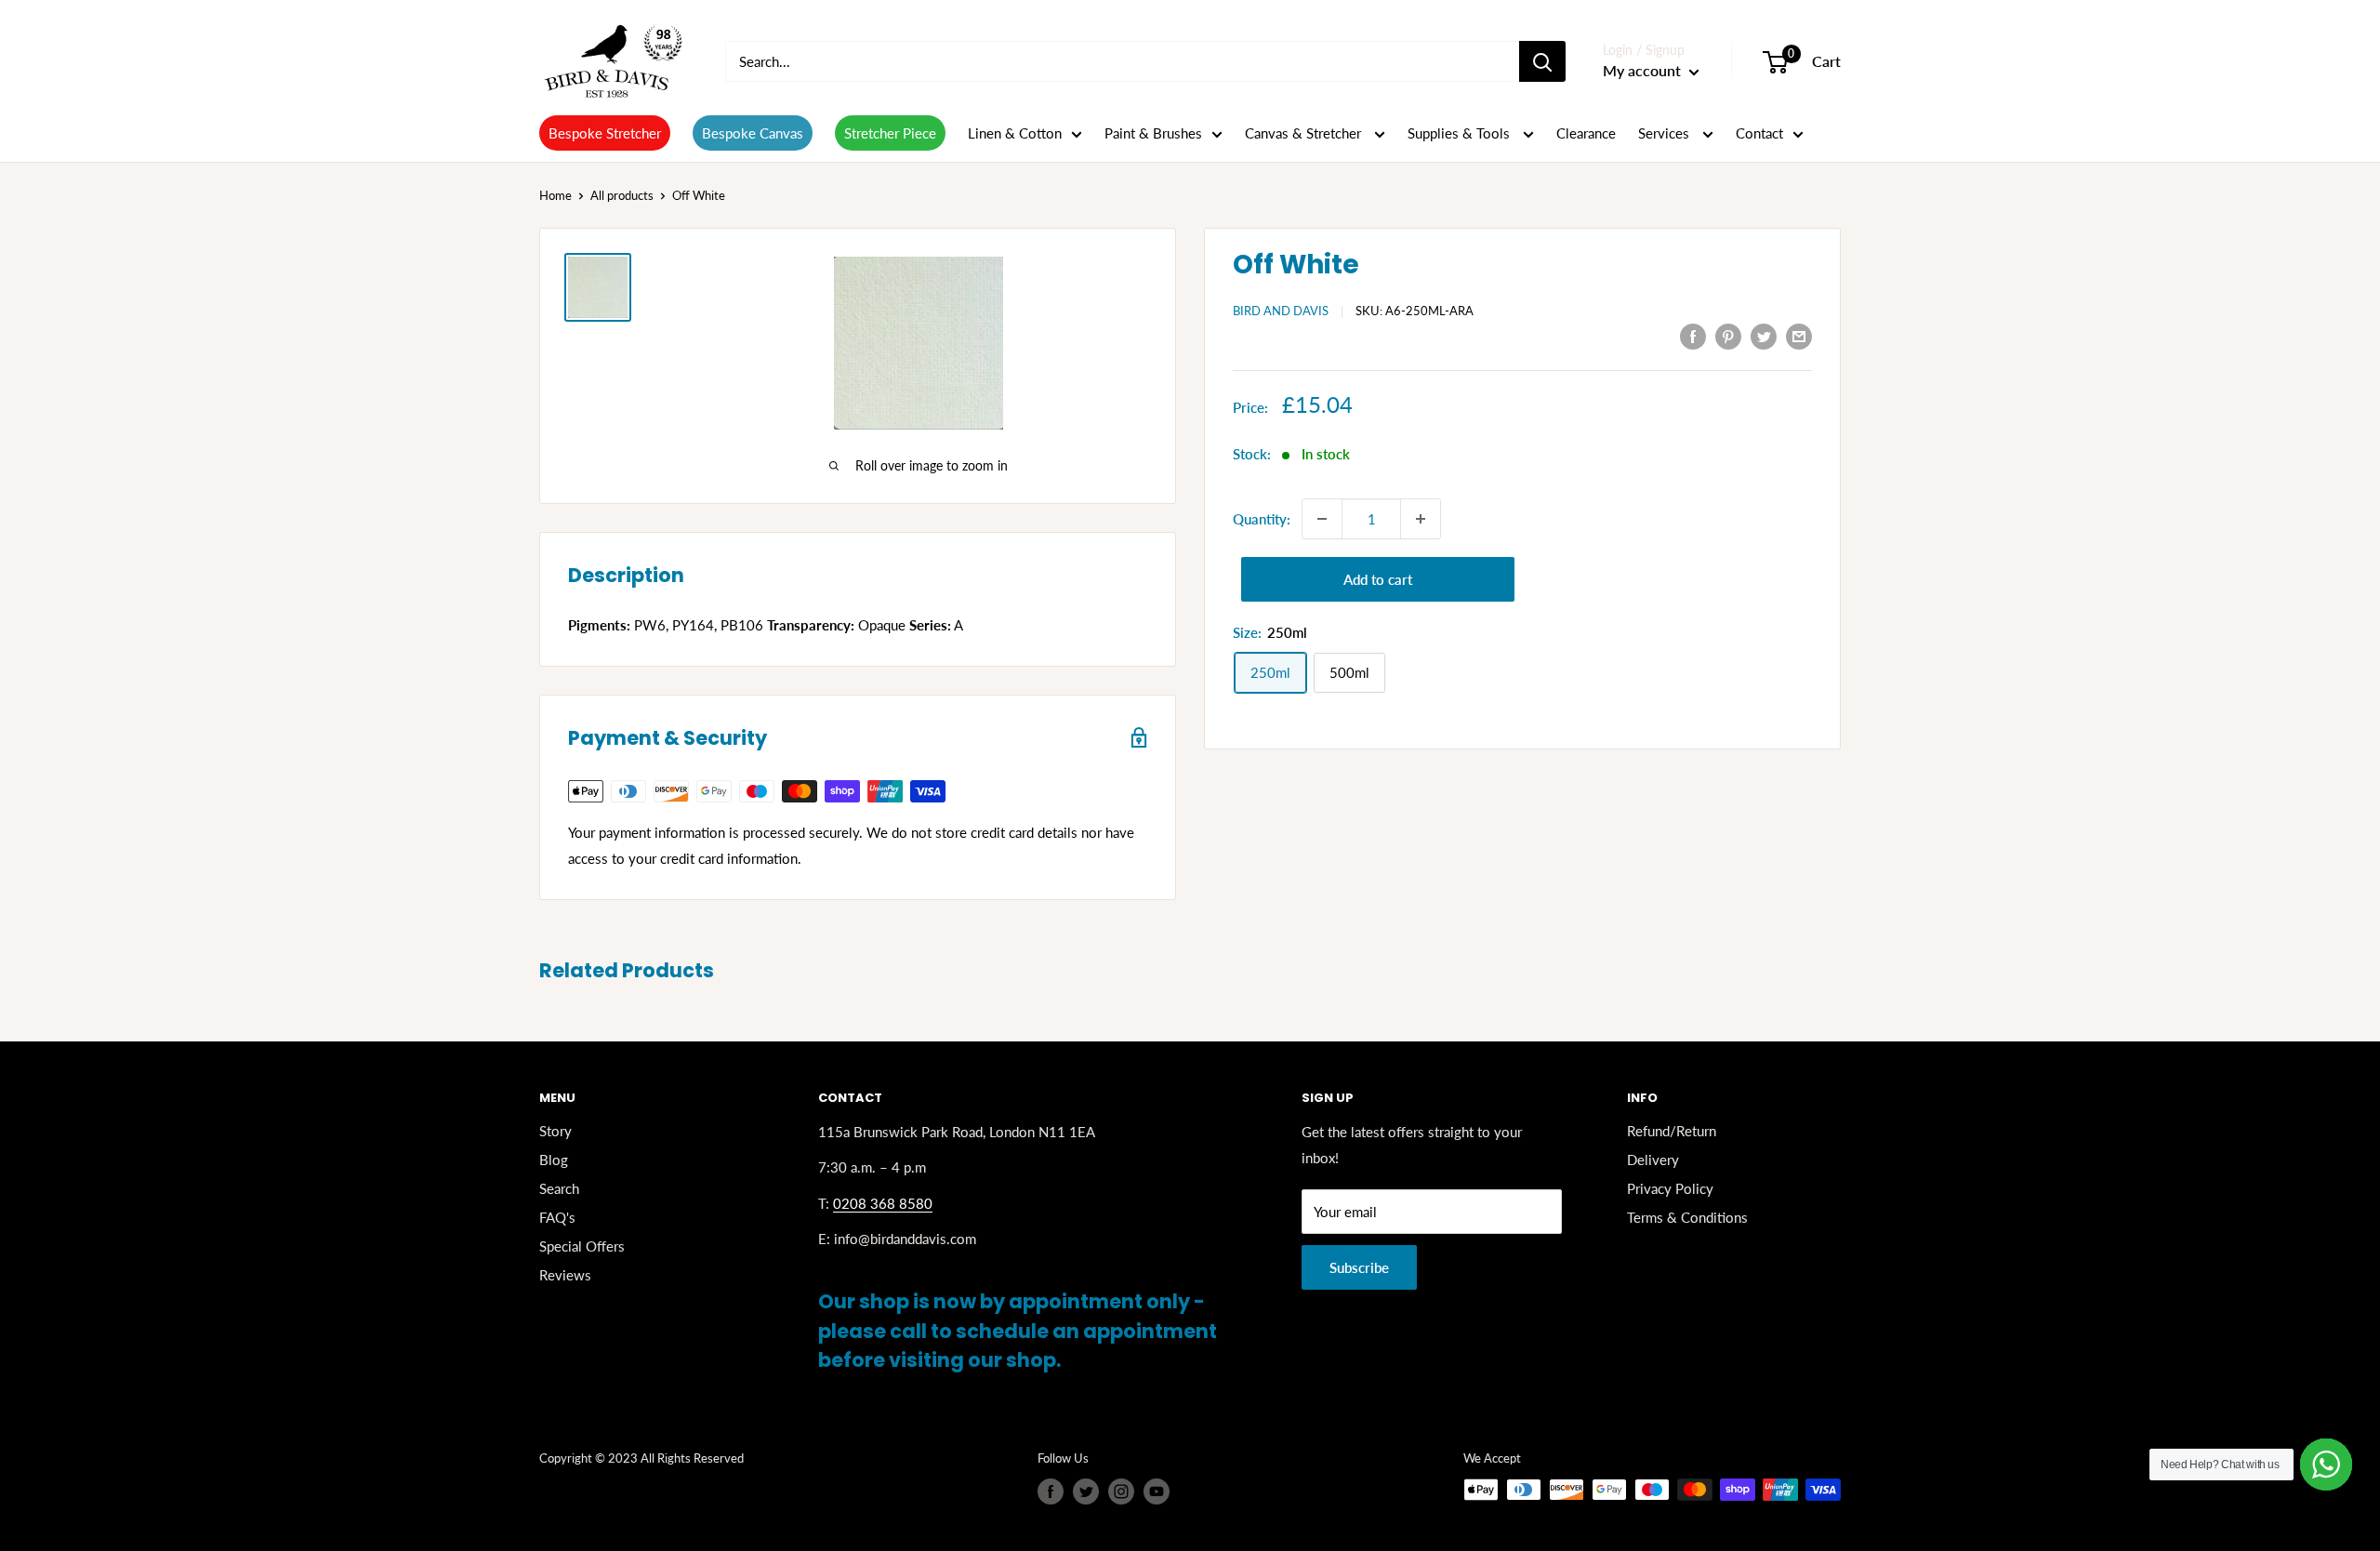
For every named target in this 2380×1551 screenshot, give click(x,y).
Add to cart (1378, 579)
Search (559, 1188)
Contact (1759, 133)
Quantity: (1262, 519)
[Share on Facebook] (1693, 336)
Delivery (1653, 1160)
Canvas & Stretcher (1305, 133)
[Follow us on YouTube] (1157, 1491)
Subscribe (1359, 1267)
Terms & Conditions (1687, 1217)
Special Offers (582, 1246)
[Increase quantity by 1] (1421, 519)
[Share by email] (1799, 336)
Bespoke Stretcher (605, 133)
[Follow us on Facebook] (1051, 1491)
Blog (554, 1160)
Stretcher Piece (890, 133)
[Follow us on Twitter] (1086, 1491)
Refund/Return (1672, 1131)
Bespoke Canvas (753, 133)
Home (555, 195)
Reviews (565, 1275)
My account (1644, 70)
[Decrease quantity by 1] (1322, 519)
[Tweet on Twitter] (1764, 336)
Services (1666, 133)
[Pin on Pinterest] (1728, 336)
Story (555, 1131)
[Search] (1542, 61)
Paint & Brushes (1153, 133)
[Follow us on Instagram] (1121, 1491)
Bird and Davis (1281, 311)
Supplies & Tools (1461, 133)
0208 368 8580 (883, 1203)
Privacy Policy (1670, 1188)
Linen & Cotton (1015, 133)
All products (622, 195)
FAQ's (557, 1217)
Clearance (1586, 133)
